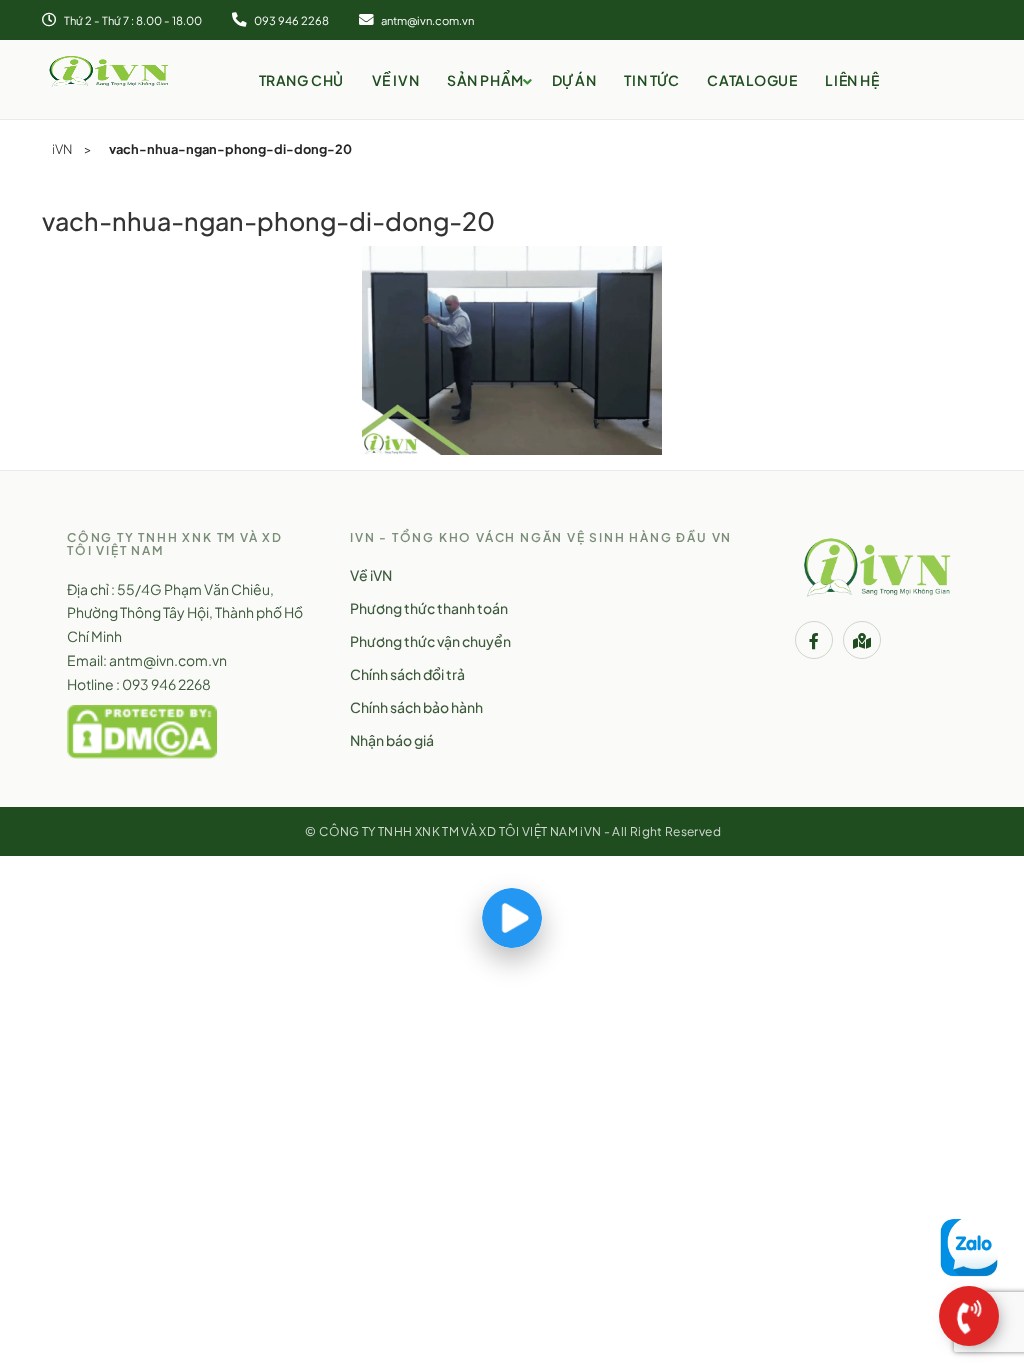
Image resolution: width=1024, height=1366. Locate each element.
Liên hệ (852, 80)
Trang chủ (301, 80)
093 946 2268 (290, 20)
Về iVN (395, 80)
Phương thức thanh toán (429, 608)
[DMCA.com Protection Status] (142, 729)
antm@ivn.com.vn (426, 20)
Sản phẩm (485, 80)
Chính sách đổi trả (407, 674)
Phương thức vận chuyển (430, 641)
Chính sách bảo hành (416, 707)
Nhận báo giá (392, 740)
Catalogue (752, 80)
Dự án (574, 80)
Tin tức (651, 80)
